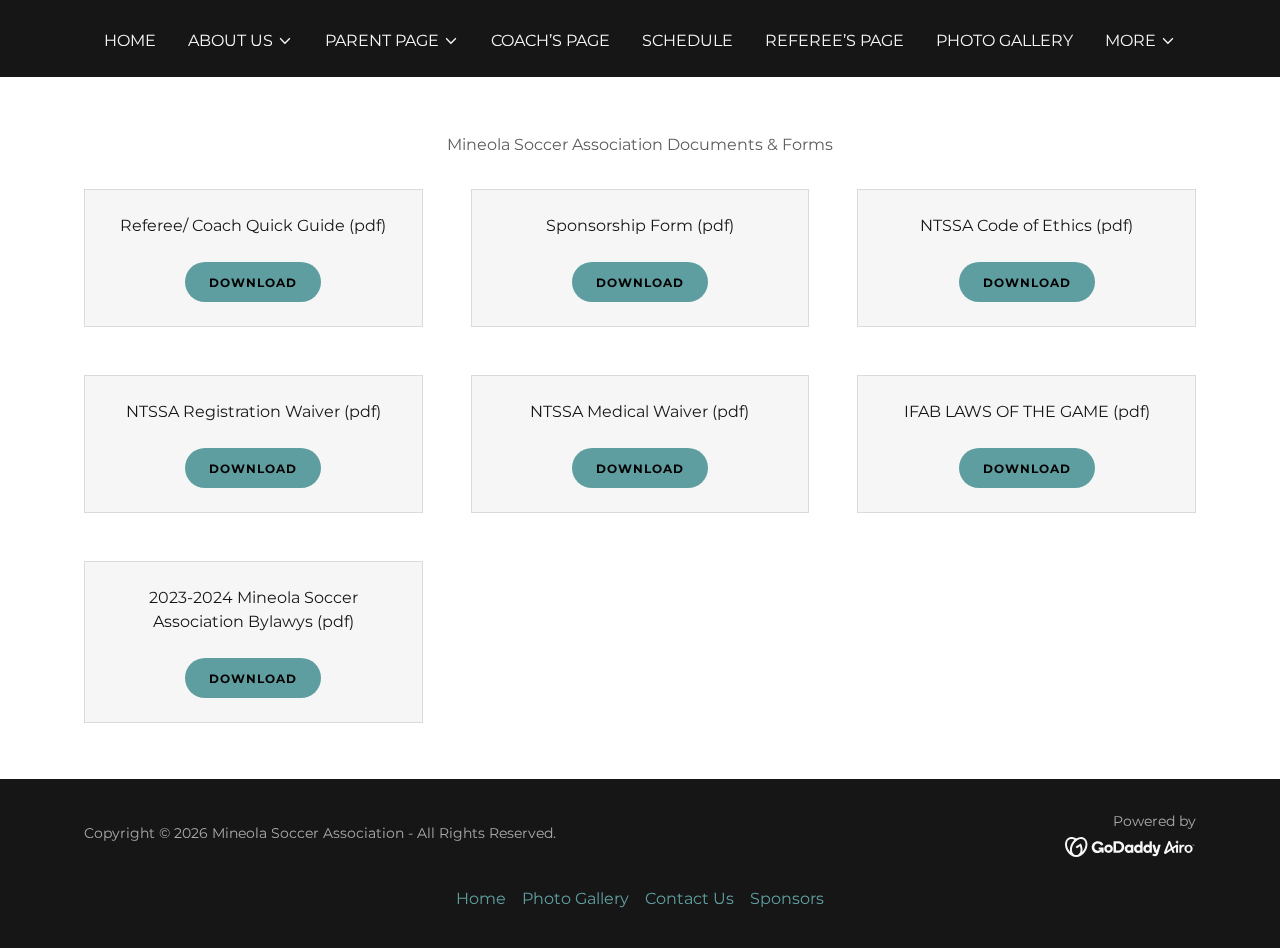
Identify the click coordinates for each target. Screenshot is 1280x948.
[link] (1130, 845)
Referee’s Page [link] (834, 40)
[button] (240, 41)
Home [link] (130, 40)
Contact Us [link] (689, 898)
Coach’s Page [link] (550, 40)
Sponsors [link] (787, 898)
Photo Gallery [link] (1004, 40)
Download (253, 282)
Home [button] (481, 898)
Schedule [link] (687, 40)
